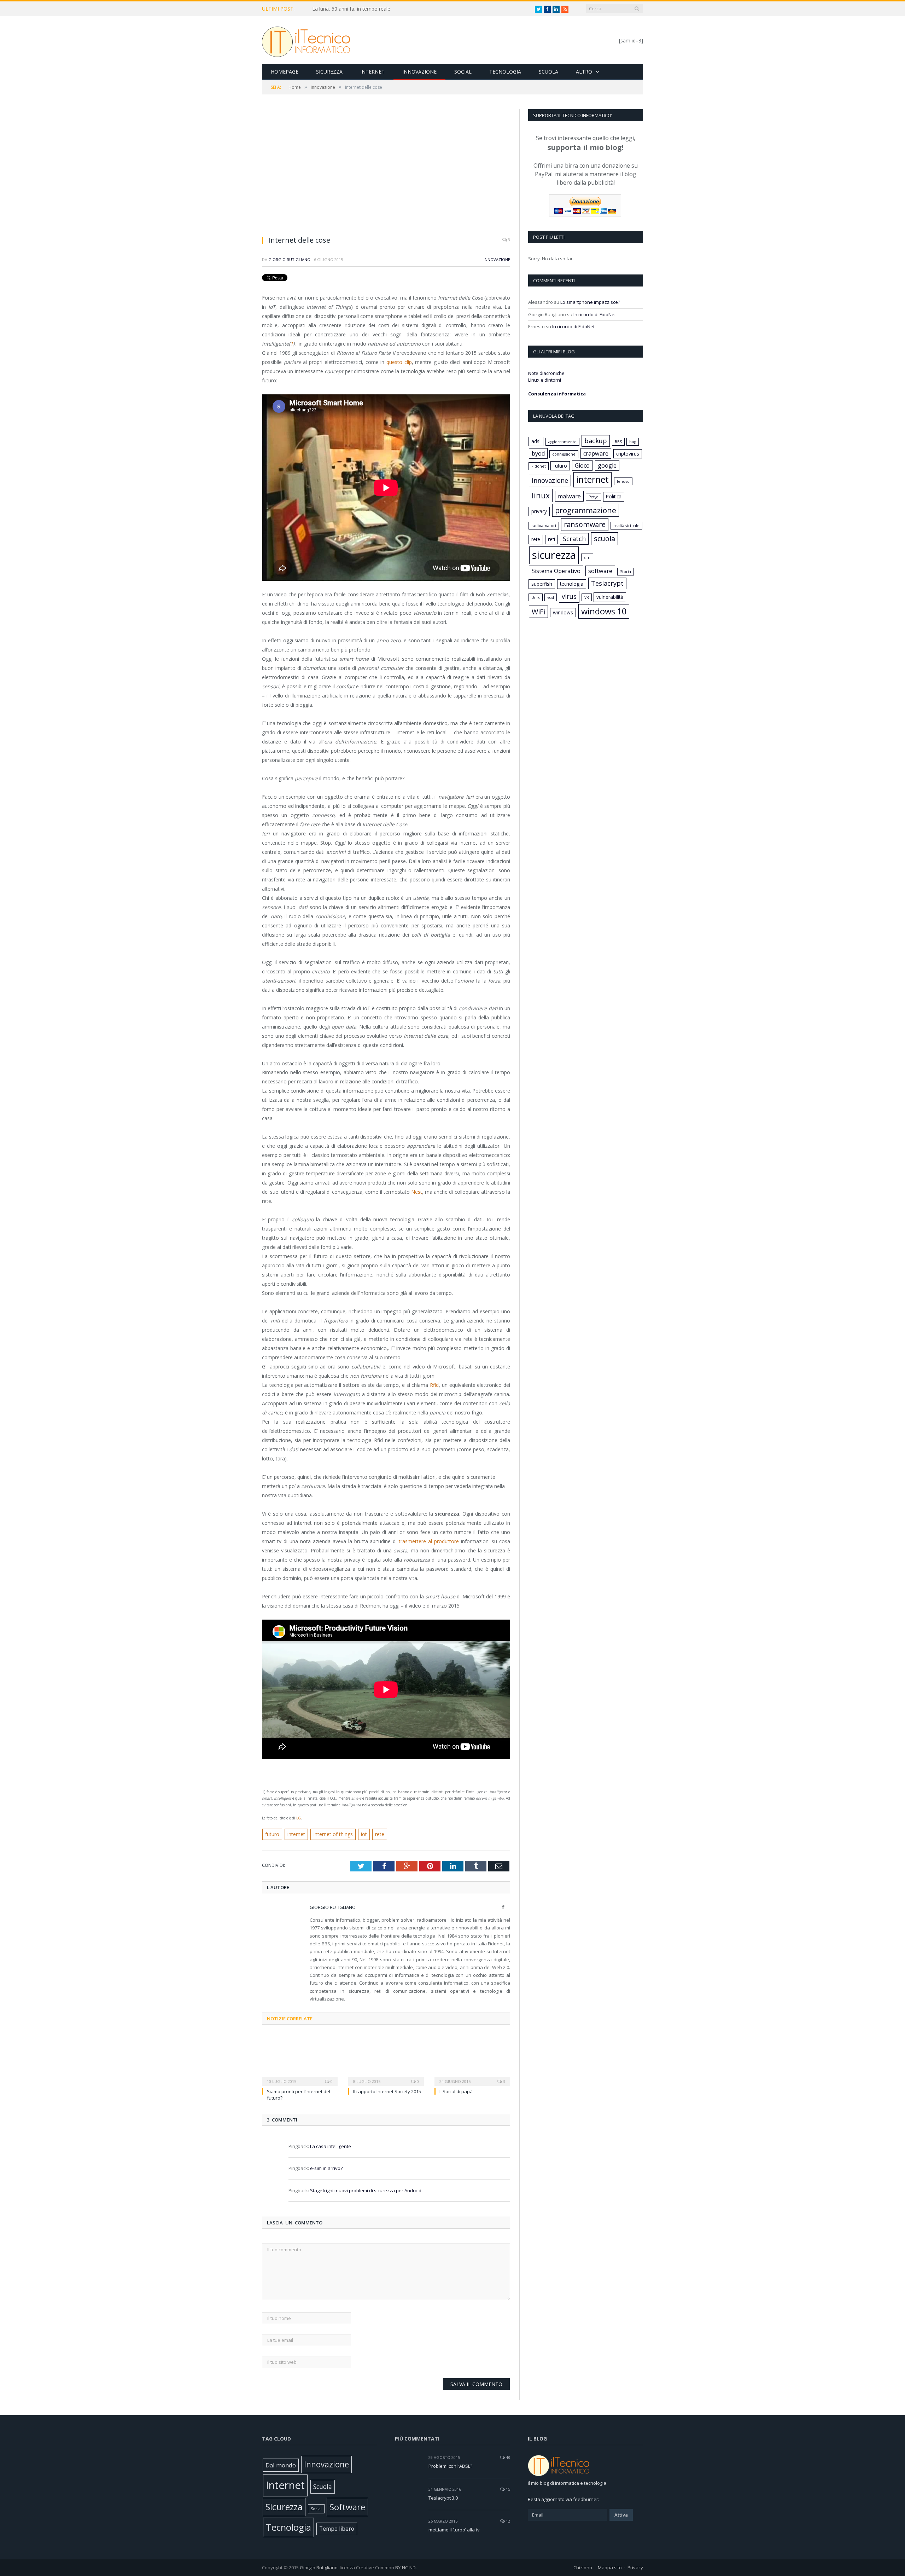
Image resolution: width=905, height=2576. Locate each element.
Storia (626, 572)
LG (299, 1818)
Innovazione (419, 72)
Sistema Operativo (556, 571)
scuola (605, 539)
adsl (536, 441)
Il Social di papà (456, 2091)
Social (463, 72)
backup (596, 441)
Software (347, 2507)
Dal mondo (281, 2465)
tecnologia (572, 584)
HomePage (285, 72)
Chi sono (583, 2568)
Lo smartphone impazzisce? (590, 302)
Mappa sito (610, 2568)
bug (633, 442)
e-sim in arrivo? (326, 2168)
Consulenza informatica (557, 394)
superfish (542, 584)
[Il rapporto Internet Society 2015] (386, 2059)
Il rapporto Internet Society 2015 (387, 2091)
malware (569, 496)
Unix (536, 597)
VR (587, 597)
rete (380, 1834)
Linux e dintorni (545, 380)
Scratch (574, 539)
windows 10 (604, 611)
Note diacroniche (546, 373)
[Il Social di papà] (472, 2059)
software (600, 571)
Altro (584, 72)
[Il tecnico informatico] (306, 40)
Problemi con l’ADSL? (450, 2466)
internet (296, 1834)
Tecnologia (505, 72)
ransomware (585, 524)
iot (364, 1834)
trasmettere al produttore (429, 1541)
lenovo (623, 481)
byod (538, 453)
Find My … (324, 9)
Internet (372, 72)
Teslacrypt (607, 583)
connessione (564, 454)
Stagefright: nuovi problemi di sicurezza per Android (366, 2190)
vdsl (551, 597)
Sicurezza (329, 72)
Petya (594, 497)
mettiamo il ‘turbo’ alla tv (454, 2530)
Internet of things (333, 1834)
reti (551, 539)
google (607, 465)
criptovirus (628, 454)
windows (563, 612)
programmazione (586, 510)
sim (587, 557)
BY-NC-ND (405, 2568)
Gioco (582, 465)
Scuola (548, 72)
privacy (539, 511)
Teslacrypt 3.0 (443, 2498)
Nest (417, 1192)
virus (569, 596)
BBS (618, 442)
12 (507, 2521)
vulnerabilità (610, 597)
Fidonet (539, 466)
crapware (596, 453)
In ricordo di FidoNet (595, 314)
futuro (272, 1834)
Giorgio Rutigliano (289, 259)
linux (541, 495)
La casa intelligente (331, 2146)
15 (507, 2489)
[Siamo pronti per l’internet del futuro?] (300, 2059)
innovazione (550, 480)
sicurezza (554, 555)
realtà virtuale (626, 526)
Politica (614, 496)
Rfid (434, 1385)
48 (507, 2457)
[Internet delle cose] (386, 170)
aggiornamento (562, 442)
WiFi (538, 612)
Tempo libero (337, 2529)
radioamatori (544, 526)
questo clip (399, 362)
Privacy (635, 2568)
